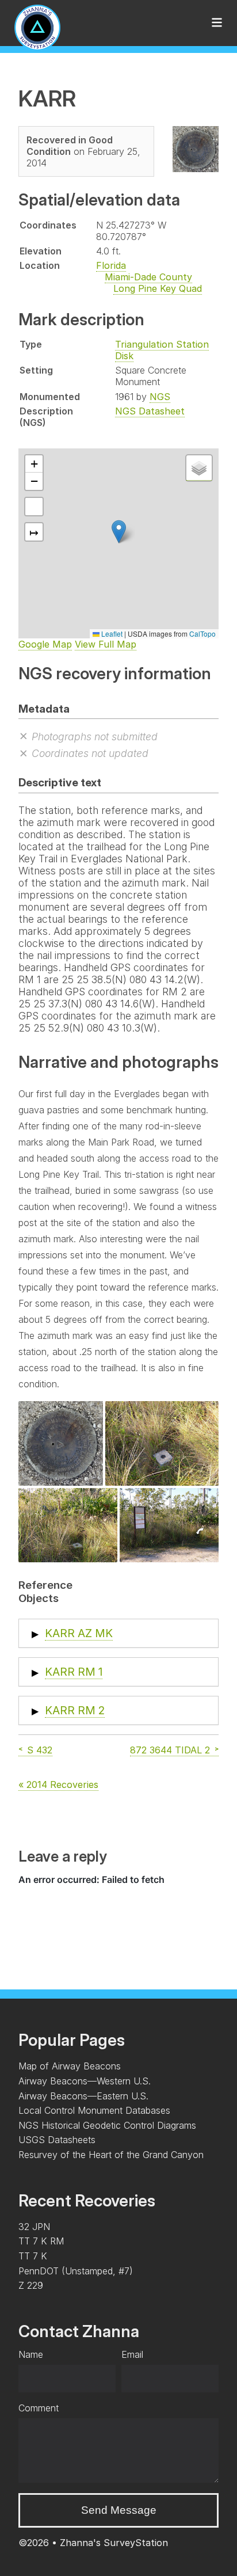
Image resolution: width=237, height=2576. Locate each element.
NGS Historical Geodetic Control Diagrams (107, 2125)
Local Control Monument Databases (94, 2110)
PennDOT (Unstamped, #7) (76, 2271)
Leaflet (111, 633)
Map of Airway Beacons (70, 2066)
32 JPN (34, 2227)
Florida (111, 265)
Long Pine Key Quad (158, 288)
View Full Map (106, 644)
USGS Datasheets (57, 2140)
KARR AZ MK (79, 1633)
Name (31, 2354)
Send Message (119, 2510)
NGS (160, 397)
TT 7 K (33, 2256)
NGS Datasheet (150, 411)
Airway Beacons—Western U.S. (85, 2081)
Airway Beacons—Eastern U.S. (83, 2096)
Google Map (45, 644)
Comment (39, 2408)
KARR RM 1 (74, 1672)
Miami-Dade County (148, 277)
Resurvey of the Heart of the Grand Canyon (111, 2155)
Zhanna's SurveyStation (114, 2543)
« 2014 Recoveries (58, 1784)
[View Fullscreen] (34, 507)
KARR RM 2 (75, 1710)
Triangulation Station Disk (162, 350)
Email (132, 2354)
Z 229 (31, 2285)
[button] (119, 532)
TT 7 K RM (41, 2241)
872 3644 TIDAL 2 (170, 1750)
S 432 (40, 1750)
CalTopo (202, 633)
